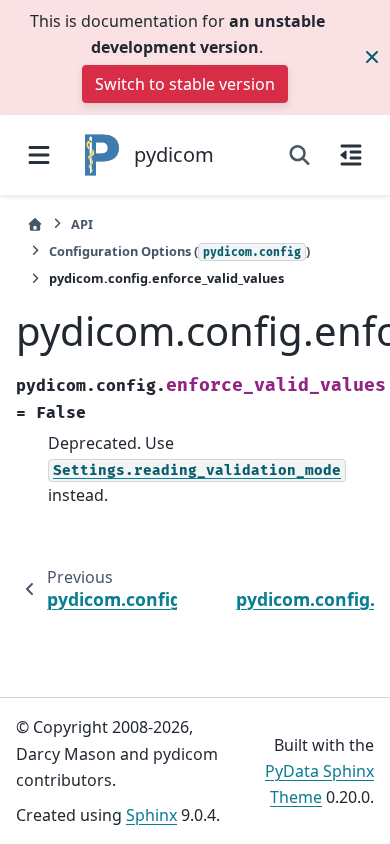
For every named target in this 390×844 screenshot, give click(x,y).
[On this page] (351, 155)
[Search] (299, 155)
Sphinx (151, 815)
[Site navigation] (39, 155)
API (82, 224)
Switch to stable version (185, 84)
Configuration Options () (179, 251)
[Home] (35, 224)
